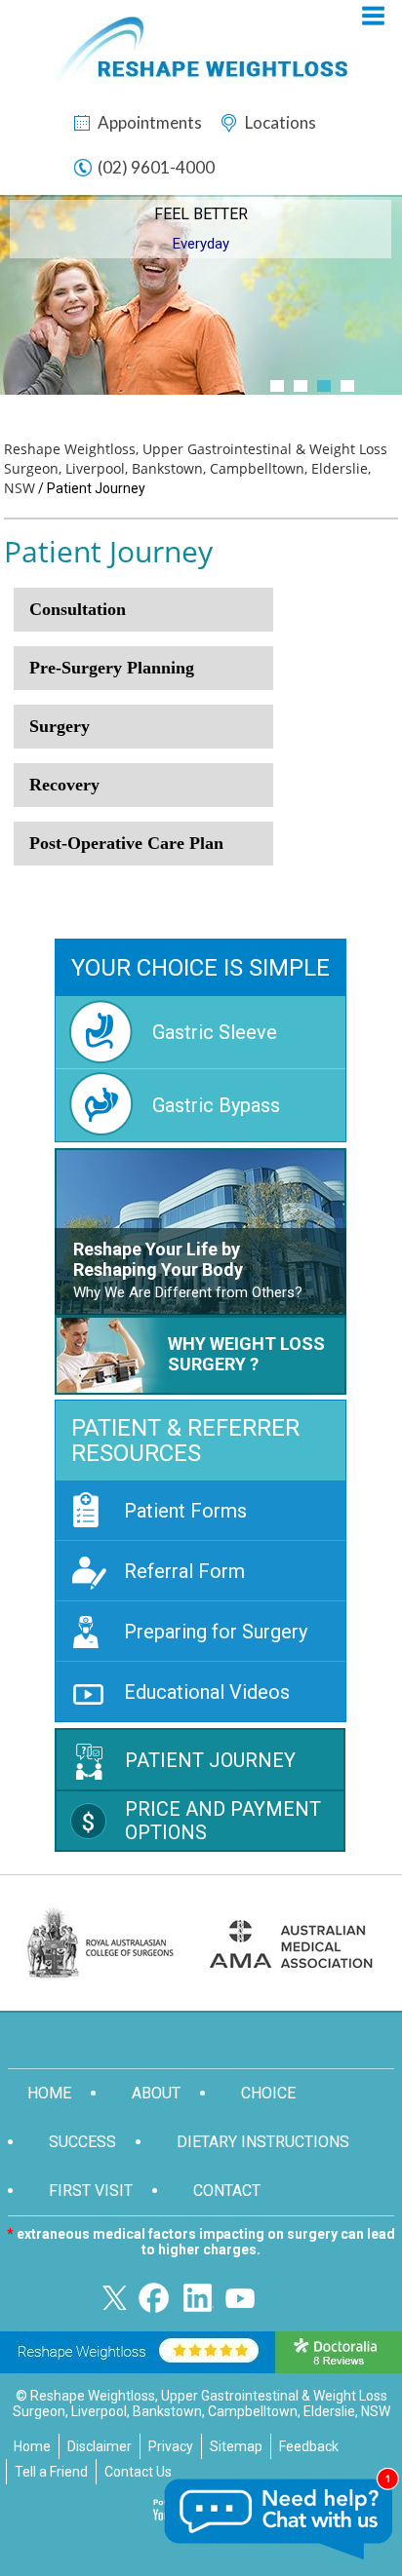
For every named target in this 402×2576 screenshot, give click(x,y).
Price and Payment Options (223, 1821)
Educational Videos (207, 1692)
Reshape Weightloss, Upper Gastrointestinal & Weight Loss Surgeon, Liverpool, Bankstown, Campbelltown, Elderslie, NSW (196, 468)
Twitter (117, 2298)
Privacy (171, 2446)
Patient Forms (185, 1511)
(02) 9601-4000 (156, 167)
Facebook (158, 2298)
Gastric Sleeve (215, 1032)
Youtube (240, 2298)
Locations (281, 122)
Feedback (309, 2446)
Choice (268, 2093)
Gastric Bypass (216, 1105)
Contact (227, 2191)
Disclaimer (100, 2446)
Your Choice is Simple (201, 968)
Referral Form (184, 1571)
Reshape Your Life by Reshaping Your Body (158, 1259)
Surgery (60, 726)
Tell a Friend (51, 2472)
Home (49, 2093)
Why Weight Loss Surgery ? (246, 1354)
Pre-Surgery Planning (112, 668)
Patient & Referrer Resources (185, 1441)
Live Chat (280, 2519)
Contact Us (138, 2472)
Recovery (64, 785)
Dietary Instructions (263, 2142)
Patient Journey (210, 1760)
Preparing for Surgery (216, 1632)
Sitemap (236, 2446)
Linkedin (199, 2298)
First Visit (91, 2191)
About (156, 2093)
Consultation (78, 609)
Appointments (150, 122)
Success (82, 2142)
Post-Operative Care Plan (126, 843)
